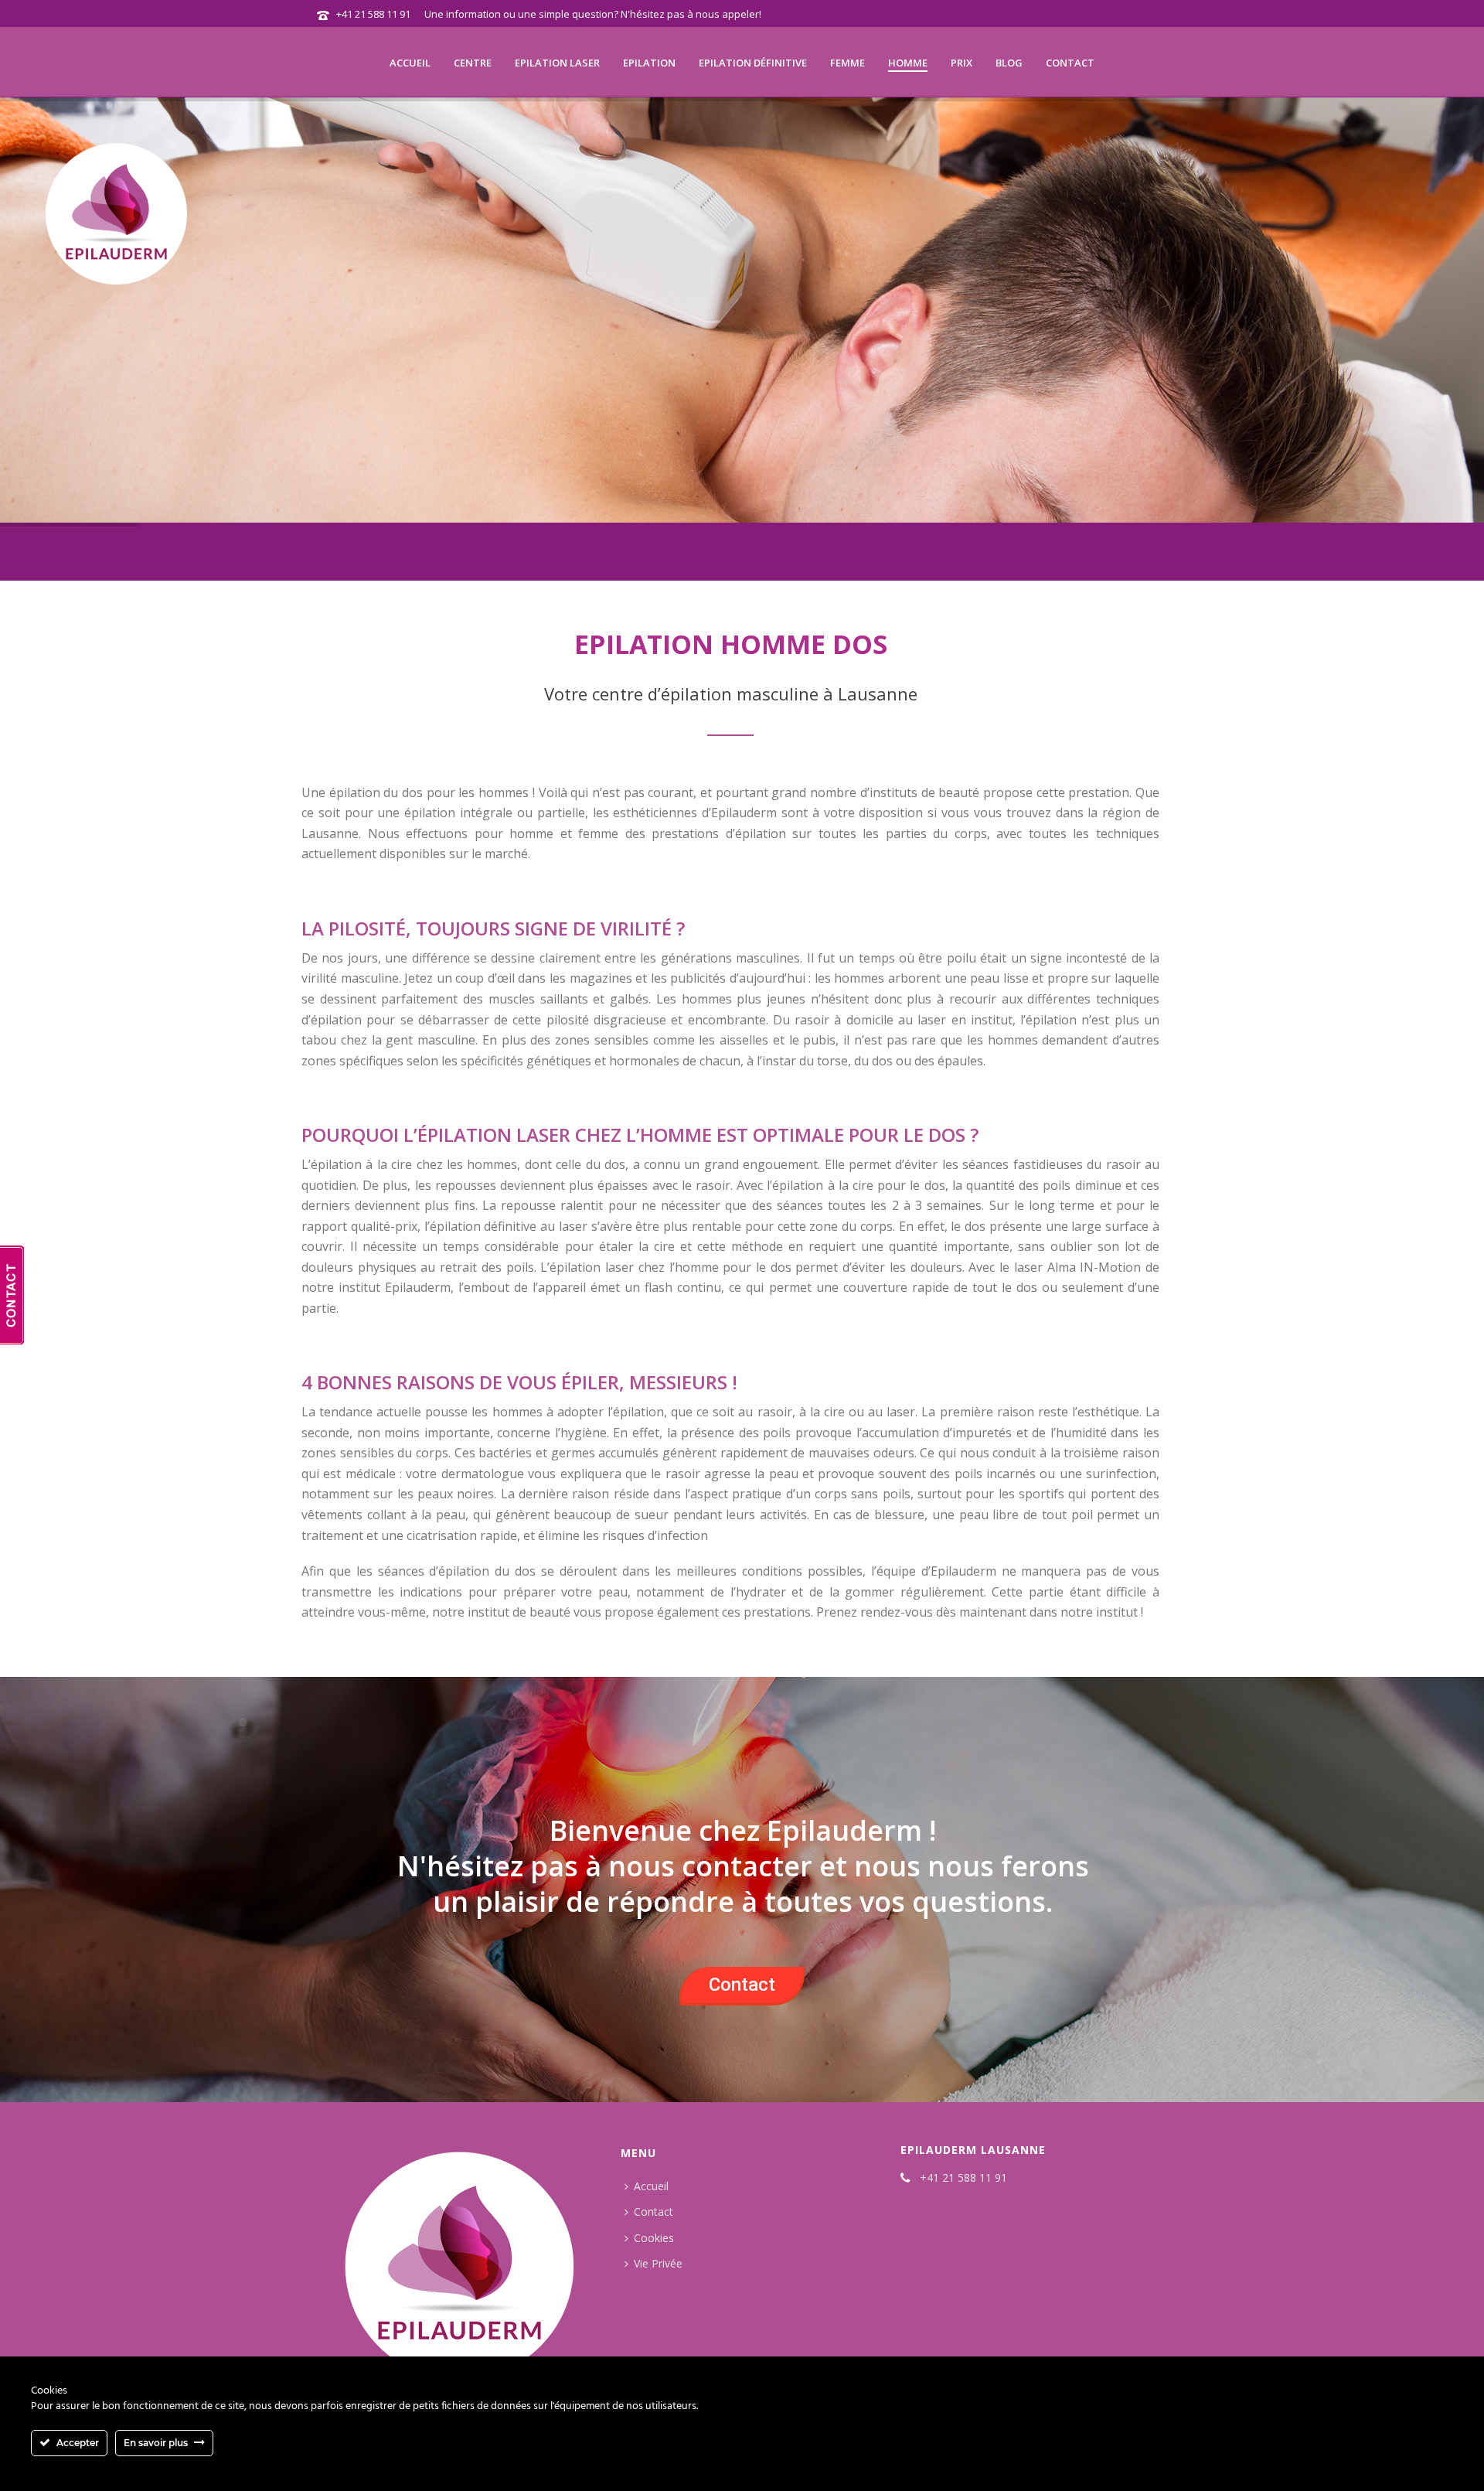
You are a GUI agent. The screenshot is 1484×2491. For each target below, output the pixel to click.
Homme (908, 63)
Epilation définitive (753, 63)
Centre (473, 63)
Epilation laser (557, 63)
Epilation (649, 63)
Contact (1070, 63)
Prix (962, 63)
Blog (1009, 63)
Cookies (654, 2238)
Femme (848, 63)
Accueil (410, 63)
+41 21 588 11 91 (373, 14)
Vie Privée (658, 2263)
